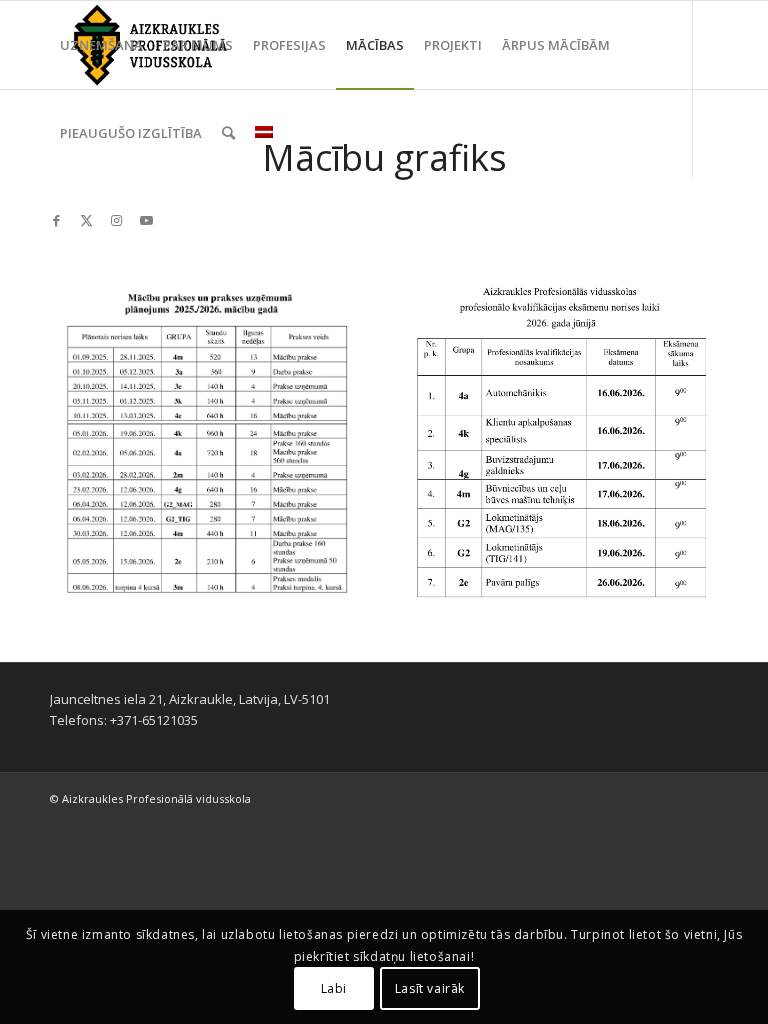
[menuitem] (101, 45)
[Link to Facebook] (56, 220)
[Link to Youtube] (146, 220)
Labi (334, 988)
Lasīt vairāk (430, 988)
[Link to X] (86, 220)
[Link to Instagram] (116, 220)
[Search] (228, 133)
